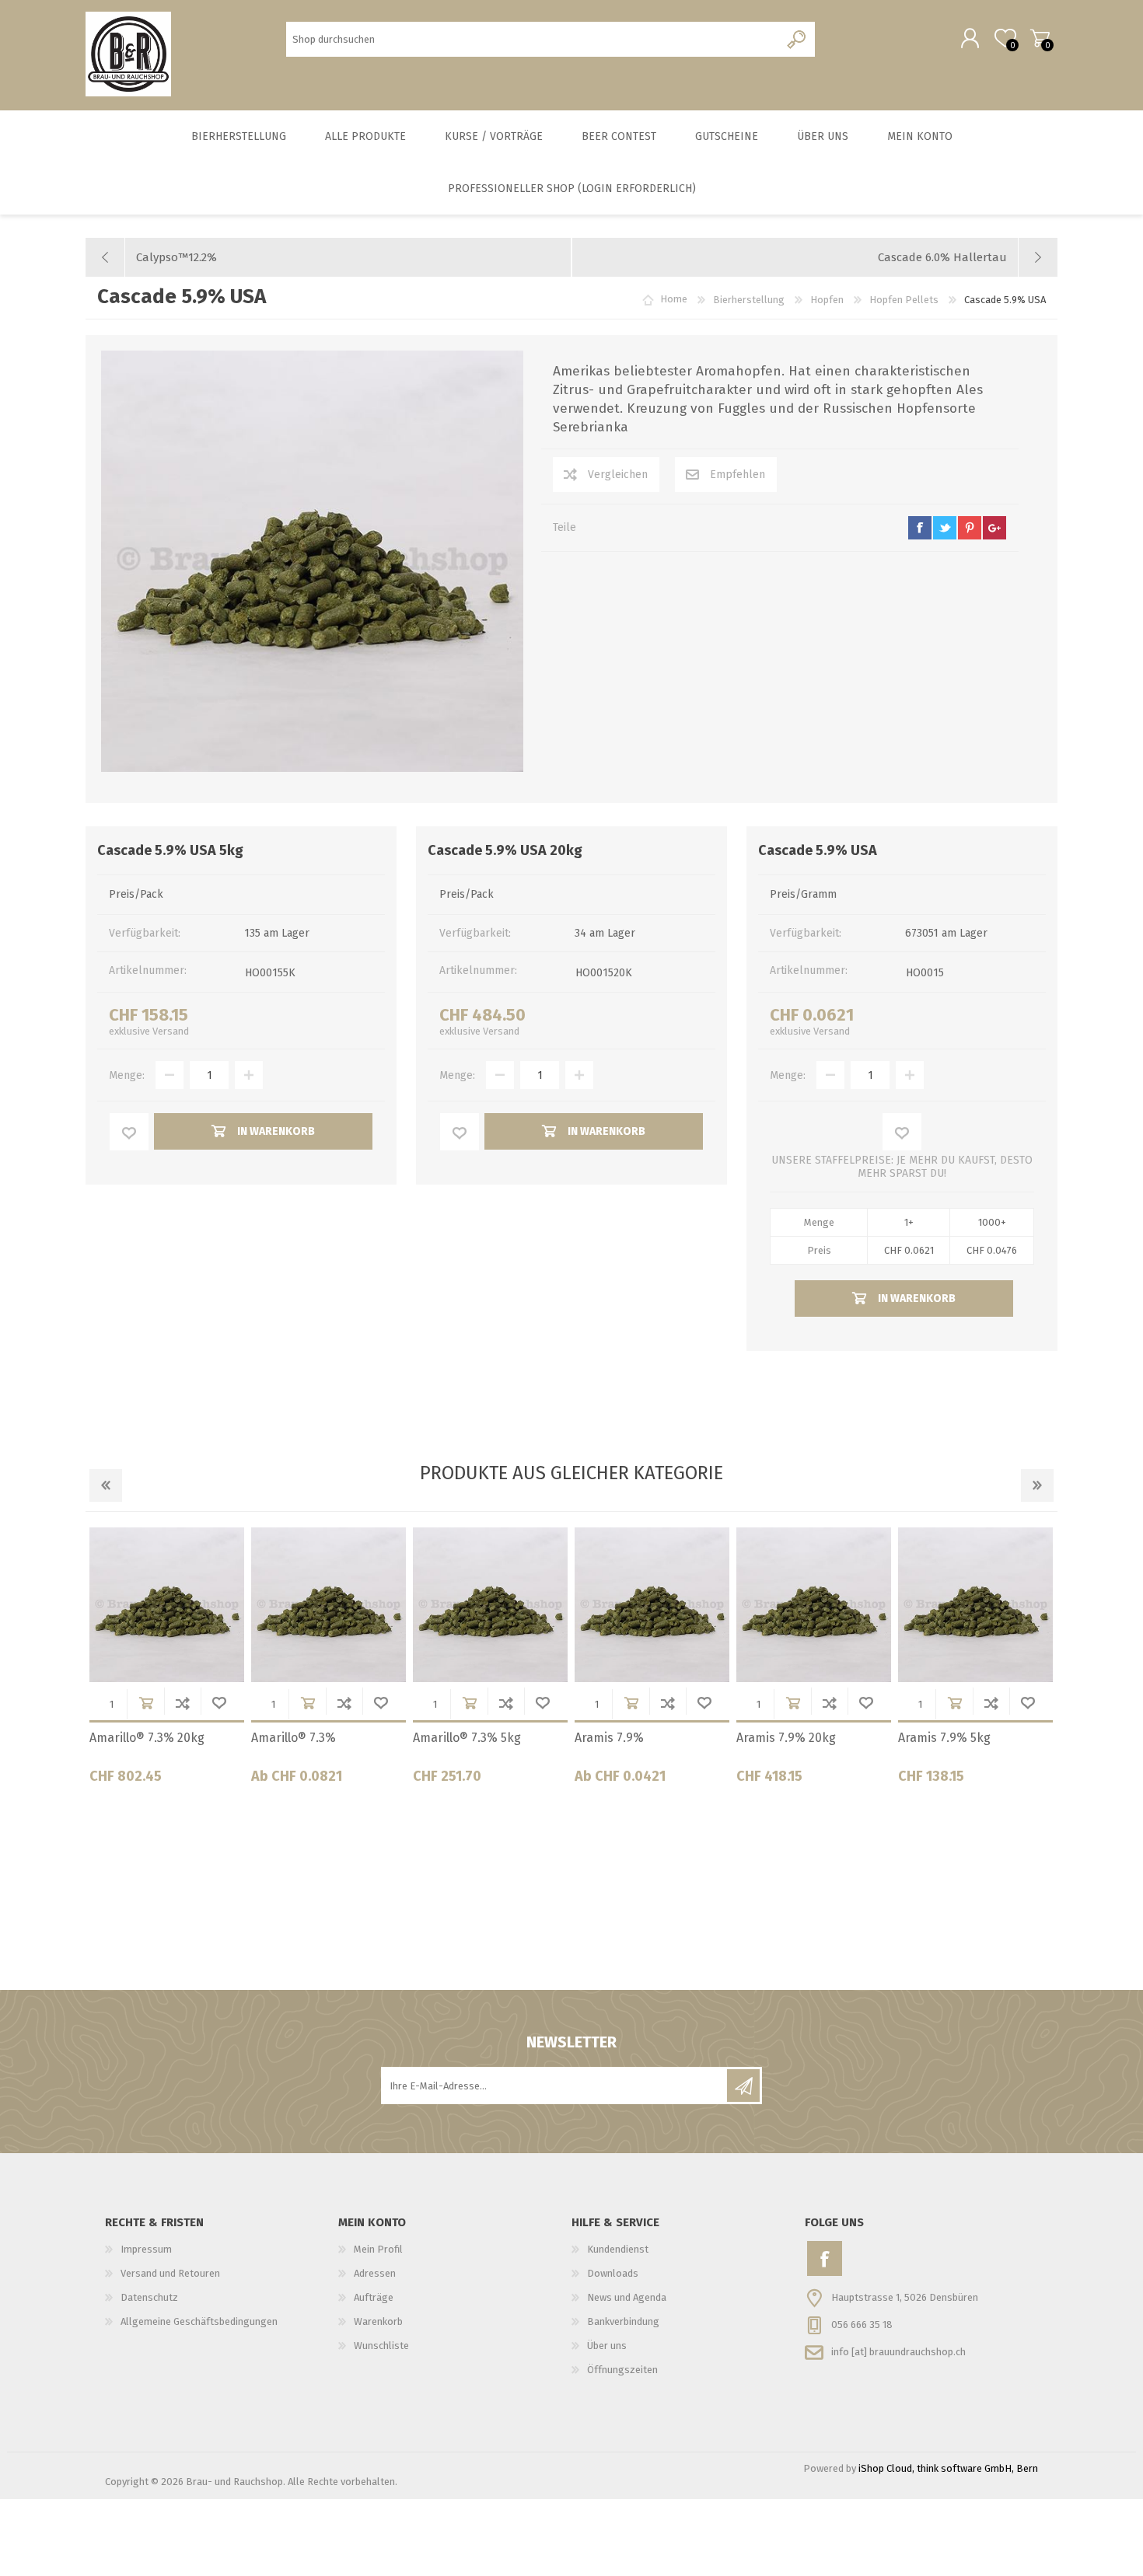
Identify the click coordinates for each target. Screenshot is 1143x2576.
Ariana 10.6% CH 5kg (633, 1738)
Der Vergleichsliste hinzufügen (182, 1703)
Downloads (613, 2273)
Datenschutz (149, 2297)
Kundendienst (618, 2249)
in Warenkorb (146, 1703)
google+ (994, 528)
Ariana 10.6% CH (459, 1738)
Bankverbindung (623, 2321)
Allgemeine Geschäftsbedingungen (199, 2321)
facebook (920, 528)
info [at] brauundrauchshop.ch (898, 2352)
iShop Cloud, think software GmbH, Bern (948, 2468)
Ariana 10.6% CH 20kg (313, 1738)
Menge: (127, 1075)
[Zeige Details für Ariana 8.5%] (814, 1605)
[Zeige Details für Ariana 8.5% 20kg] (975, 1605)
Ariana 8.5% (770, 1738)
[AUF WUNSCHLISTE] (129, 1132)
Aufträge (374, 2297)
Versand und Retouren (170, 2273)
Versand (171, 1031)
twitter (945, 528)
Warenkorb (1040, 38)
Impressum (146, 2249)
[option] (166, 1661)
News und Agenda (627, 2297)
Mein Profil (378, 2249)
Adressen (375, 2273)
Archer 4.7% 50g (136, 1738)
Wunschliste (219, 1703)
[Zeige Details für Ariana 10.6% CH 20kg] (329, 1605)
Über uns (607, 2346)
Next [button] (1037, 1485)
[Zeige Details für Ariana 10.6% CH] (490, 1605)
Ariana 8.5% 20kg (947, 1738)
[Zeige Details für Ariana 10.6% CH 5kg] (652, 1605)
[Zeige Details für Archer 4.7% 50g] (167, 1605)
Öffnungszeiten (622, 2370)
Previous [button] (106, 1485)
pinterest (970, 528)
